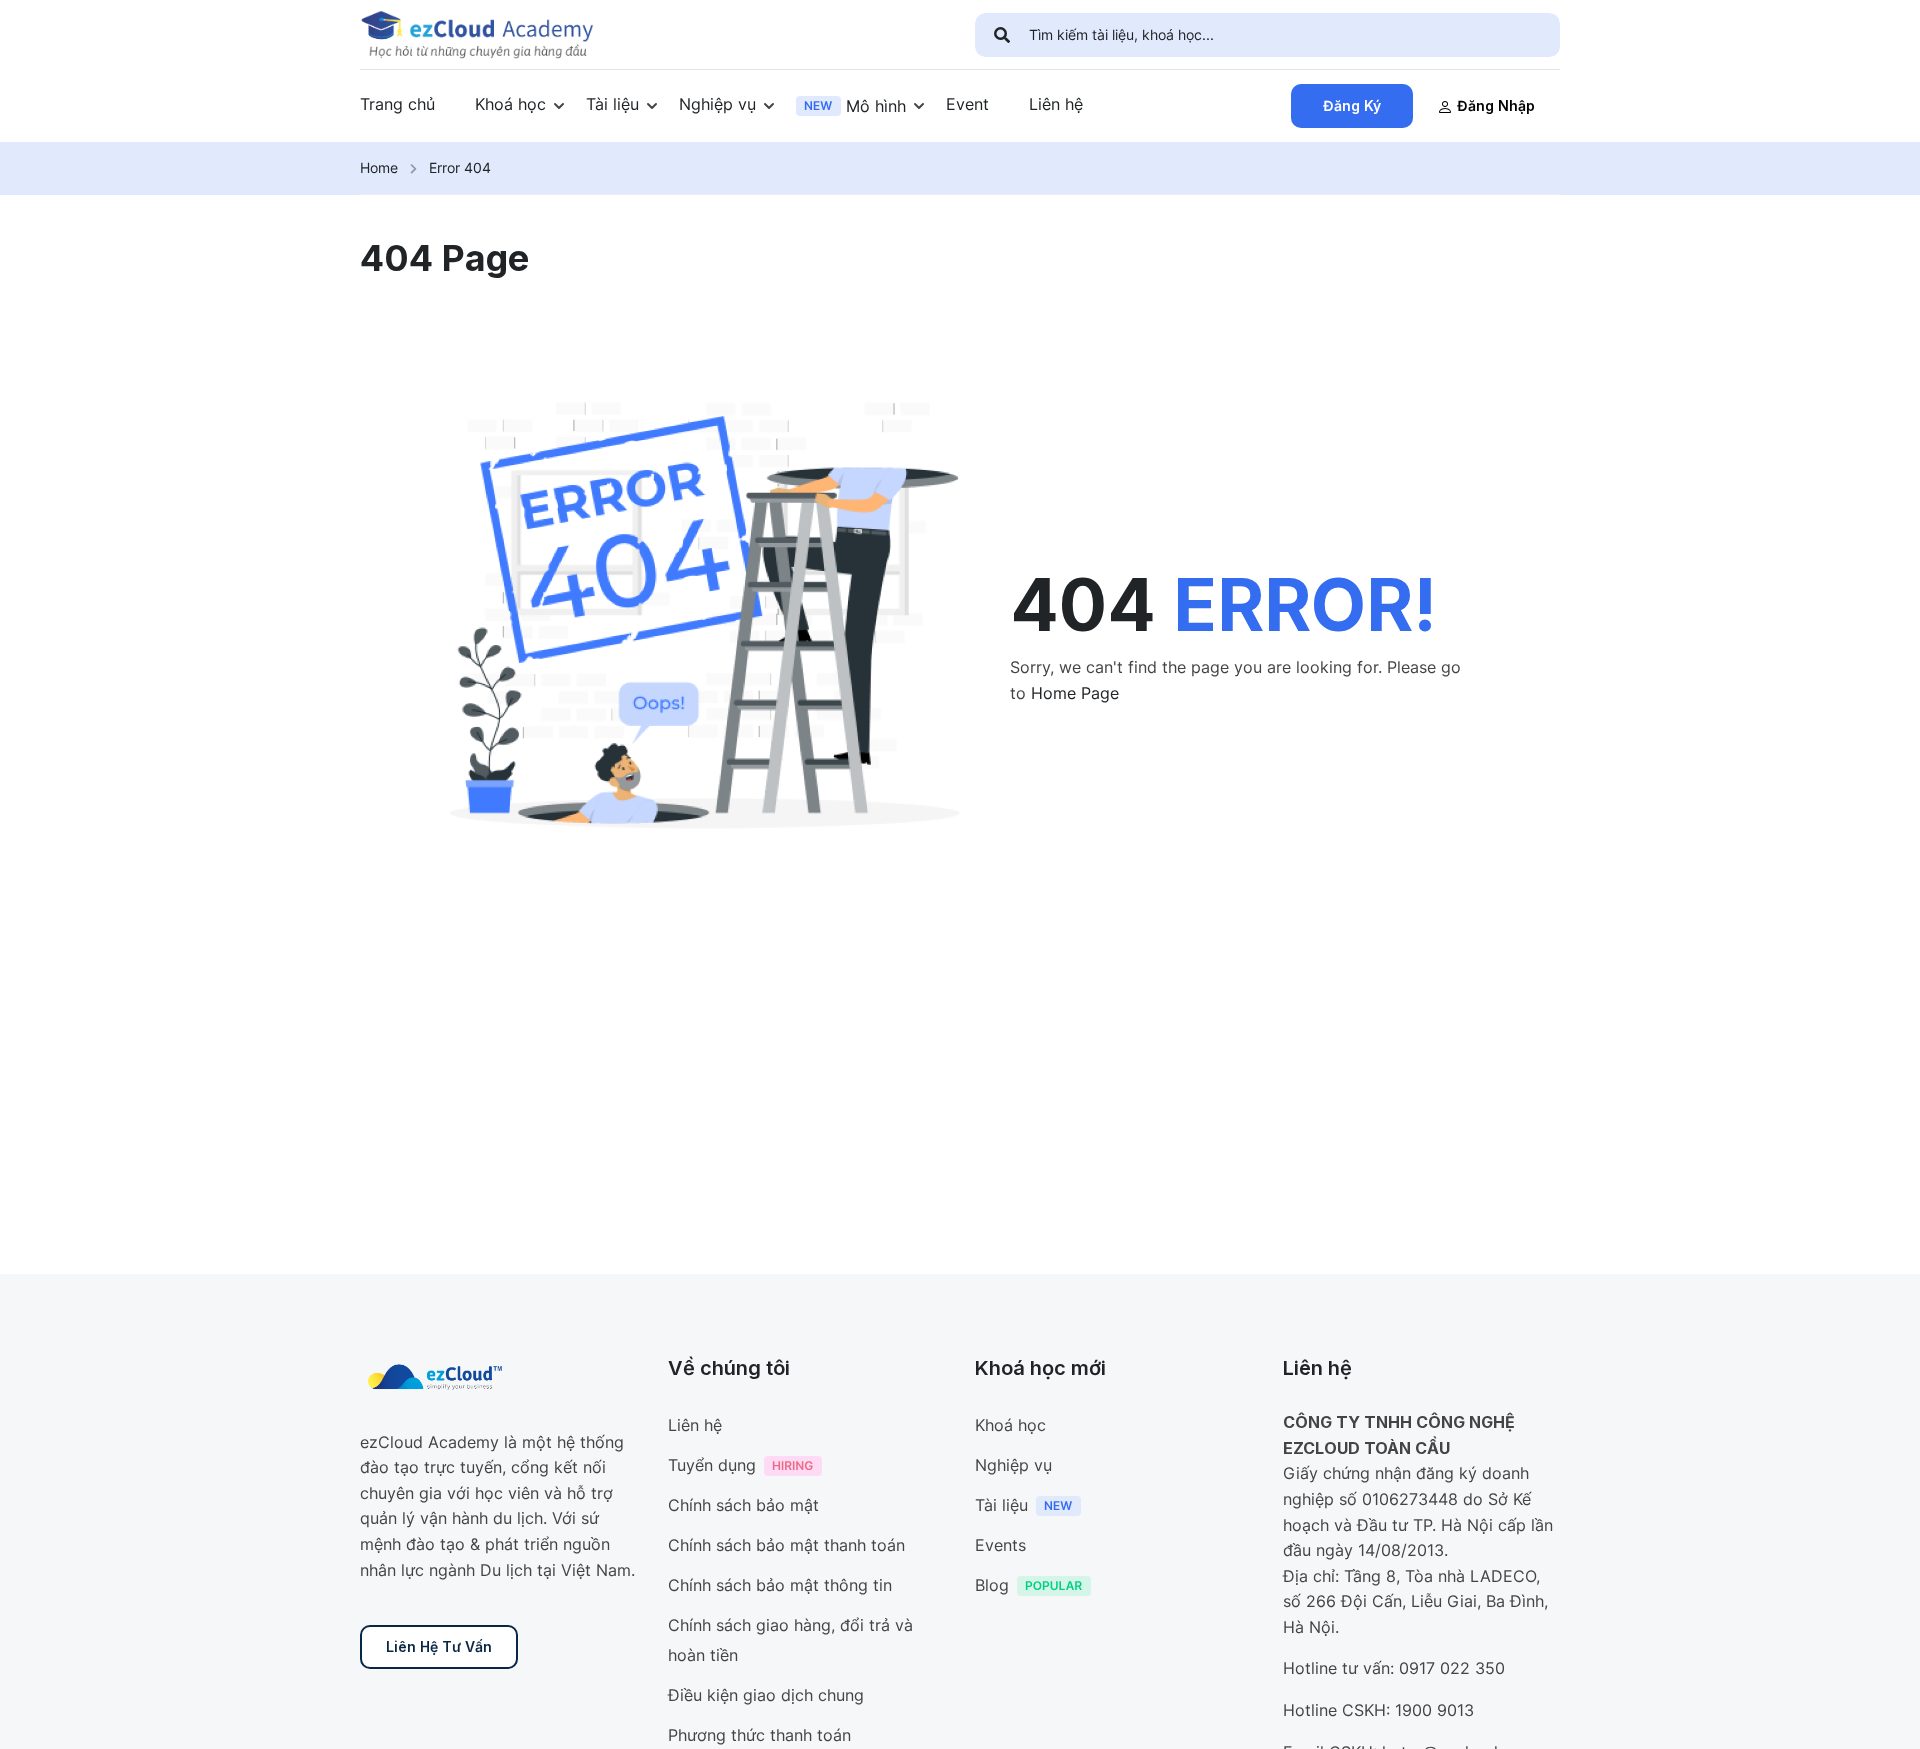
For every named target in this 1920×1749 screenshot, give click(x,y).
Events (1000, 1545)
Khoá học (510, 104)
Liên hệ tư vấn (439, 1646)
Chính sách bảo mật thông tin (780, 1585)
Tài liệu (612, 104)
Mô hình (876, 106)
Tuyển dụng (712, 1465)
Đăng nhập (1496, 105)
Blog (992, 1585)
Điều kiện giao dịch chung (766, 1695)
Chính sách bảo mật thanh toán (786, 1545)
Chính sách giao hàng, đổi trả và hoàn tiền (790, 1640)
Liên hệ (1056, 104)
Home (379, 167)
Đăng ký (1352, 105)
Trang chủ (397, 104)
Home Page (1075, 693)
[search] (1002, 35)
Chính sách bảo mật (743, 1505)
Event (967, 104)
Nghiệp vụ (717, 104)
